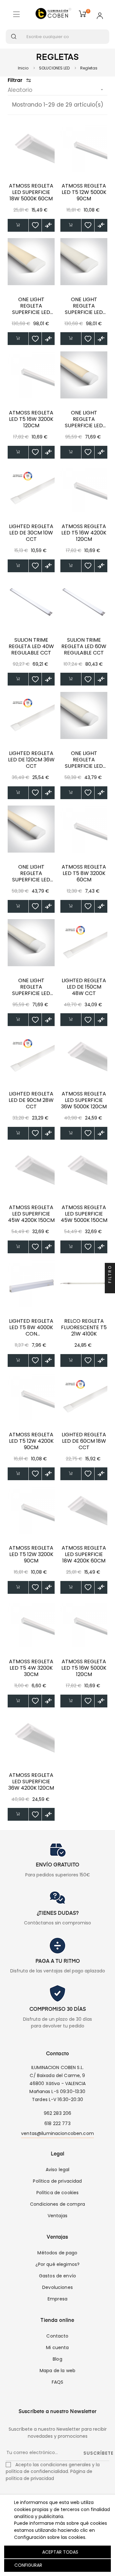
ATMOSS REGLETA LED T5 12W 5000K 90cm (84, 192)
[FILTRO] (110, 1288)
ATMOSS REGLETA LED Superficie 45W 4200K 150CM (31, 1214)
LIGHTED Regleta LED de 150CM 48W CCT (84, 987)
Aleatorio (56, 90)
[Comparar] (48, 225)
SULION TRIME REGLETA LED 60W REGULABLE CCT (84, 646)
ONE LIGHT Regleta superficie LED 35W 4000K (31, 987)
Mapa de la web (57, 2371)
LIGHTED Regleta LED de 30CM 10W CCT (31, 533)
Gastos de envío (57, 2276)
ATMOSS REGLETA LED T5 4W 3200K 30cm (31, 1668)
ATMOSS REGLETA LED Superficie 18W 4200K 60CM (84, 1554)
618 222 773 (57, 2123)
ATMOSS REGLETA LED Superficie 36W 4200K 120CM (31, 1782)
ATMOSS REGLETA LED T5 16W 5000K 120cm (84, 1668)
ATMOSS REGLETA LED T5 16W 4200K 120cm (84, 533)
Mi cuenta (57, 2347)
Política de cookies (58, 2193)
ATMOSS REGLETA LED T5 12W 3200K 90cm (31, 1554)
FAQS (58, 2382)
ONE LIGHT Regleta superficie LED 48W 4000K (84, 306)
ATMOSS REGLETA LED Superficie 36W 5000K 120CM (84, 1100)
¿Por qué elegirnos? (58, 2264)
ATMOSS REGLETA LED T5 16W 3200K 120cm (31, 419)
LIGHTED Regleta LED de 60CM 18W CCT (84, 1441)
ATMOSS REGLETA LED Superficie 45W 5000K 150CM (84, 1214)
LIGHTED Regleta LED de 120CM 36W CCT (31, 760)
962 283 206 (58, 2113)
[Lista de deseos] (35, 225)
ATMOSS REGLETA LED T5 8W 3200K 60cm (84, 873)
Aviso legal (58, 2170)
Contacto (57, 2336)
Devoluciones (57, 2287)
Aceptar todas (60, 2552)
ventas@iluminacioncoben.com (57, 2133)
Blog (57, 2359)
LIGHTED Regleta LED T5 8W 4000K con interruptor (31, 1328)
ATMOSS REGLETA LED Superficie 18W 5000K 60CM (31, 192)
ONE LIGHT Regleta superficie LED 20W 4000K (84, 760)
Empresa (57, 2299)
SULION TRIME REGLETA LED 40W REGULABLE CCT (31, 646)
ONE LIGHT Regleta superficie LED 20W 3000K (31, 873)
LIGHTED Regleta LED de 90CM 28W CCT (31, 1100)
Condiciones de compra (57, 2204)
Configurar (28, 2565)
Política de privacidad (57, 2181)
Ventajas (57, 2216)
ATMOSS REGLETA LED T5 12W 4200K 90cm (31, 1441)
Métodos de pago (57, 2253)
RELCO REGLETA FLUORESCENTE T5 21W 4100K (84, 1328)
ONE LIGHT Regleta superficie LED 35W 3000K (84, 419)
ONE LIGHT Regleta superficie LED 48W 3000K (31, 306)
